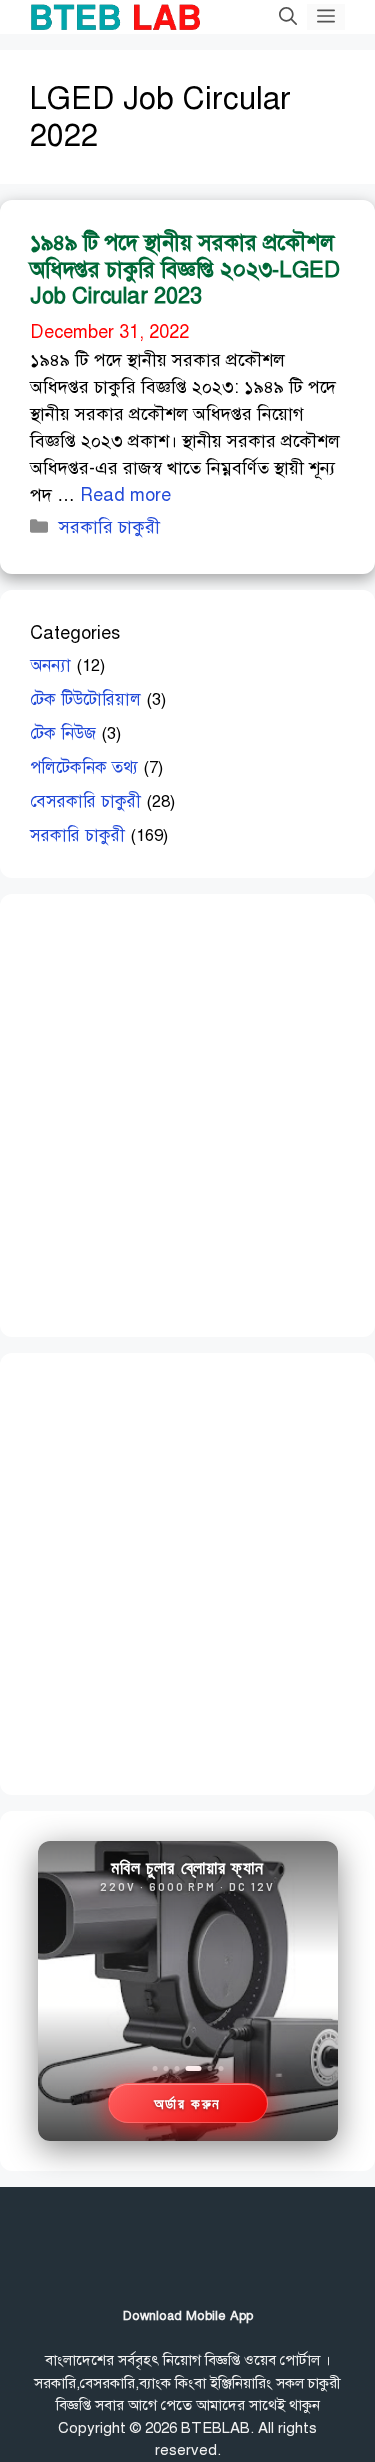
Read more (125, 495)
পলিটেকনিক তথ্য (84, 767)
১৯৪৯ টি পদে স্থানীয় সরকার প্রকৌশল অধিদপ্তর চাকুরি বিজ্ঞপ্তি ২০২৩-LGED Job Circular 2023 (185, 269)
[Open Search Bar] (288, 17)
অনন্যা (50, 665)
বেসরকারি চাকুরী (85, 801)
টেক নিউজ (63, 733)
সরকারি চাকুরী (109, 527)
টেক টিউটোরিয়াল (85, 699)
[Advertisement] (187, 1111)
